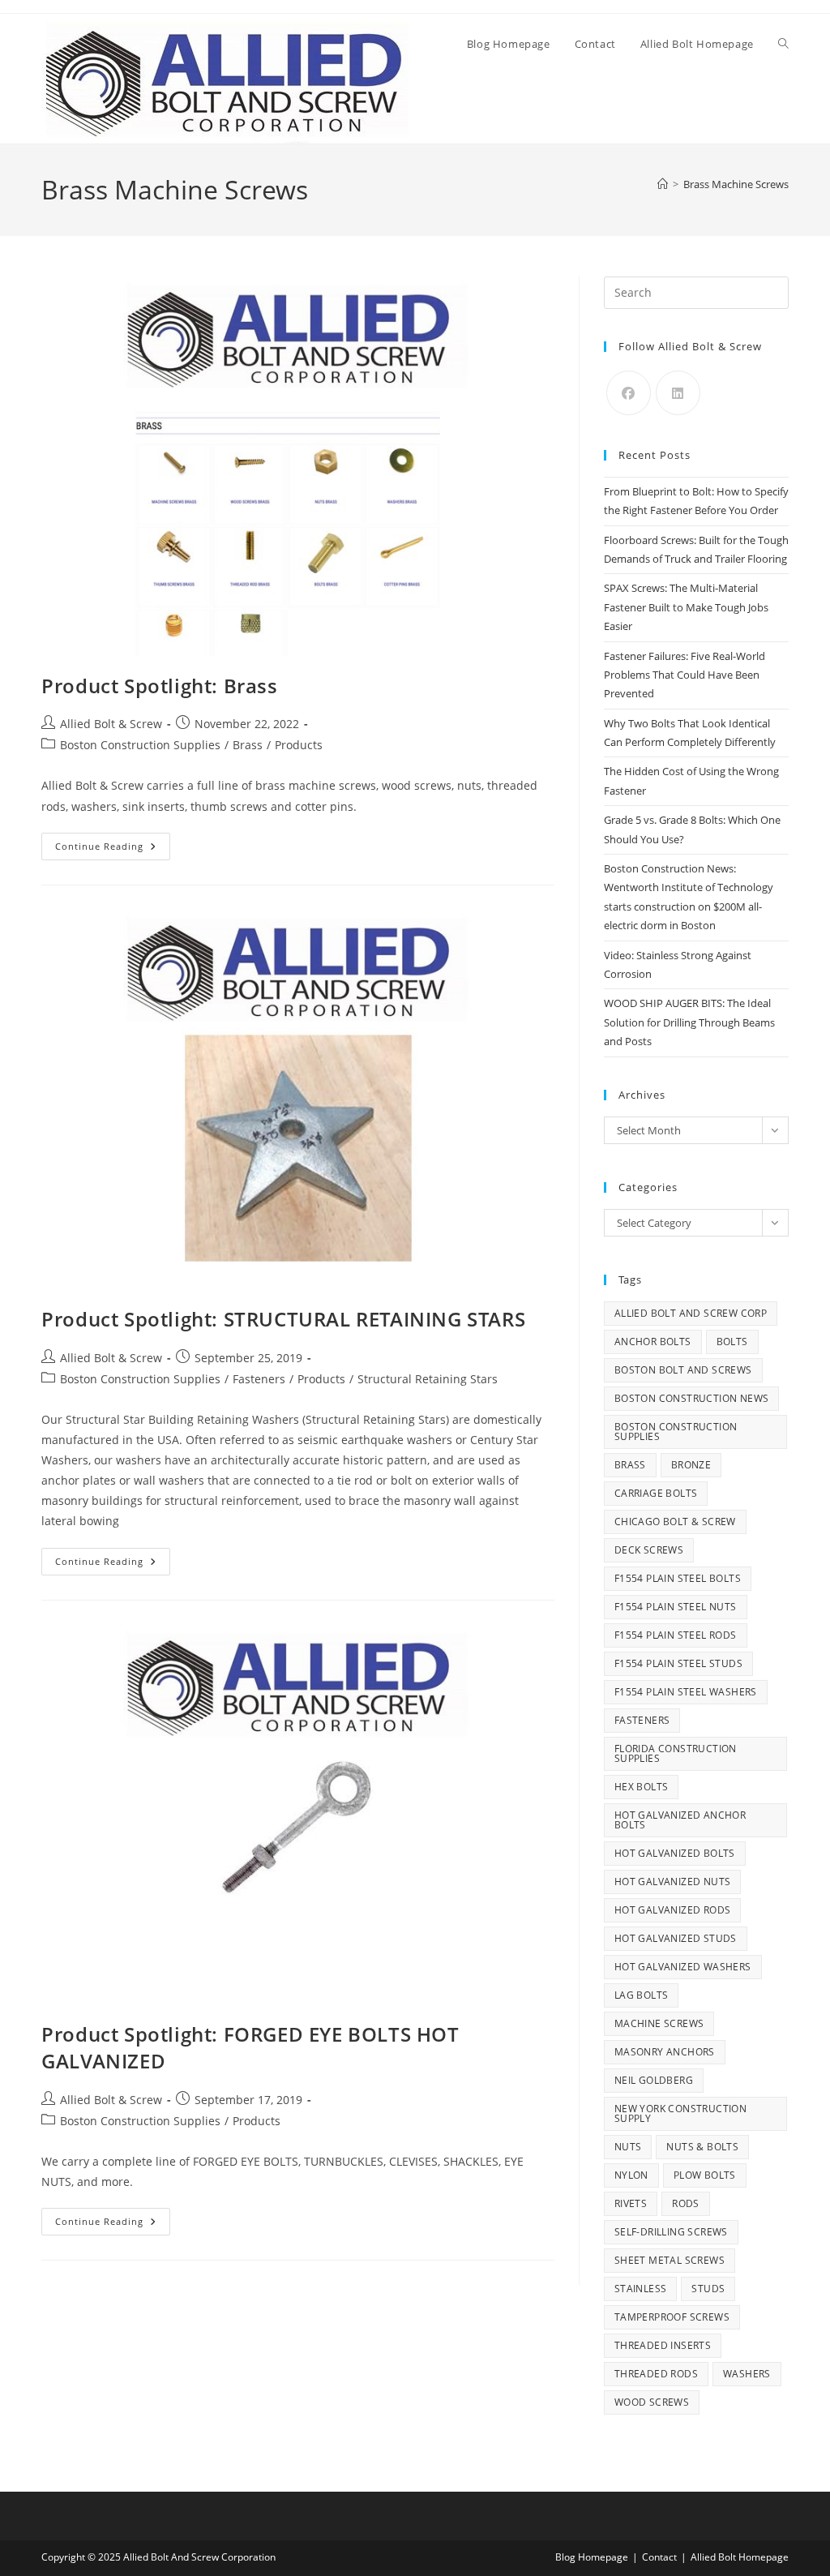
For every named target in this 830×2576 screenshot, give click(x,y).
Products (299, 745)
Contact (659, 2557)
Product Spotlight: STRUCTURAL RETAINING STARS (283, 1319)
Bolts (732, 1342)
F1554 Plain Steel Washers (686, 1692)
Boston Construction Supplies (140, 745)
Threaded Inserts (663, 2345)
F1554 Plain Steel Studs (678, 1663)
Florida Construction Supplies (676, 1753)
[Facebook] (629, 393)
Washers (747, 2374)
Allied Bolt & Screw (111, 724)
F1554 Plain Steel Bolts (678, 1578)
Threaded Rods (656, 2374)
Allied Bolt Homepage (740, 2557)
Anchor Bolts (653, 1342)
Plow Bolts (705, 2175)
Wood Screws (652, 2402)
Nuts (628, 2147)
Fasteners (259, 1379)
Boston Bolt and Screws (683, 1370)
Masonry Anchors (665, 2052)
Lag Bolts (642, 1995)
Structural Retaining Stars (428, 1379)
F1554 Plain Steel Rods (676, 1635)
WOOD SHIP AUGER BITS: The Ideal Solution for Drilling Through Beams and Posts (689, 1022)
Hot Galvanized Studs (676, 1938)
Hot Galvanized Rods (673, 1910)
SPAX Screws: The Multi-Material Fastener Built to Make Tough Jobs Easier (686, 607)
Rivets (631, 2203)
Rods (686, 2203)
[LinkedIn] (678, 393)
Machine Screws (659, 2023)
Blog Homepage (592, 2557)
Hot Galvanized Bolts (675, 1853)
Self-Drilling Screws (671, 2232)
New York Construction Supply (680, 2113)
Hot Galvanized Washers (683, 1967)
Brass (248, 745)
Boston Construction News (692, 1398)
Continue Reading (113, 849)
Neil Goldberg (654, 2080)
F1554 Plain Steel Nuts (676, 1607)
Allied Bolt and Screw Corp (691, 1313)
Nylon (631, 2175)
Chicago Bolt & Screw (675, 1522)
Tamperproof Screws (672, 2317)
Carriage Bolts (656, 1493)
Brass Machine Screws (736, 184)
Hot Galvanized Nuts (673, 1882)
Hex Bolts (642, 1787)
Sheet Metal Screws (670, 2260)
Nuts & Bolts (702, 2147)
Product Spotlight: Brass (159, 686)
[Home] (663, 184)
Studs (708, 2289)
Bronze (691, 1465)
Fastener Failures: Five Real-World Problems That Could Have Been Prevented (685, 675)
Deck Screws (649, 1550)
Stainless (641, 2289)
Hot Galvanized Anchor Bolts (680, 1820)
